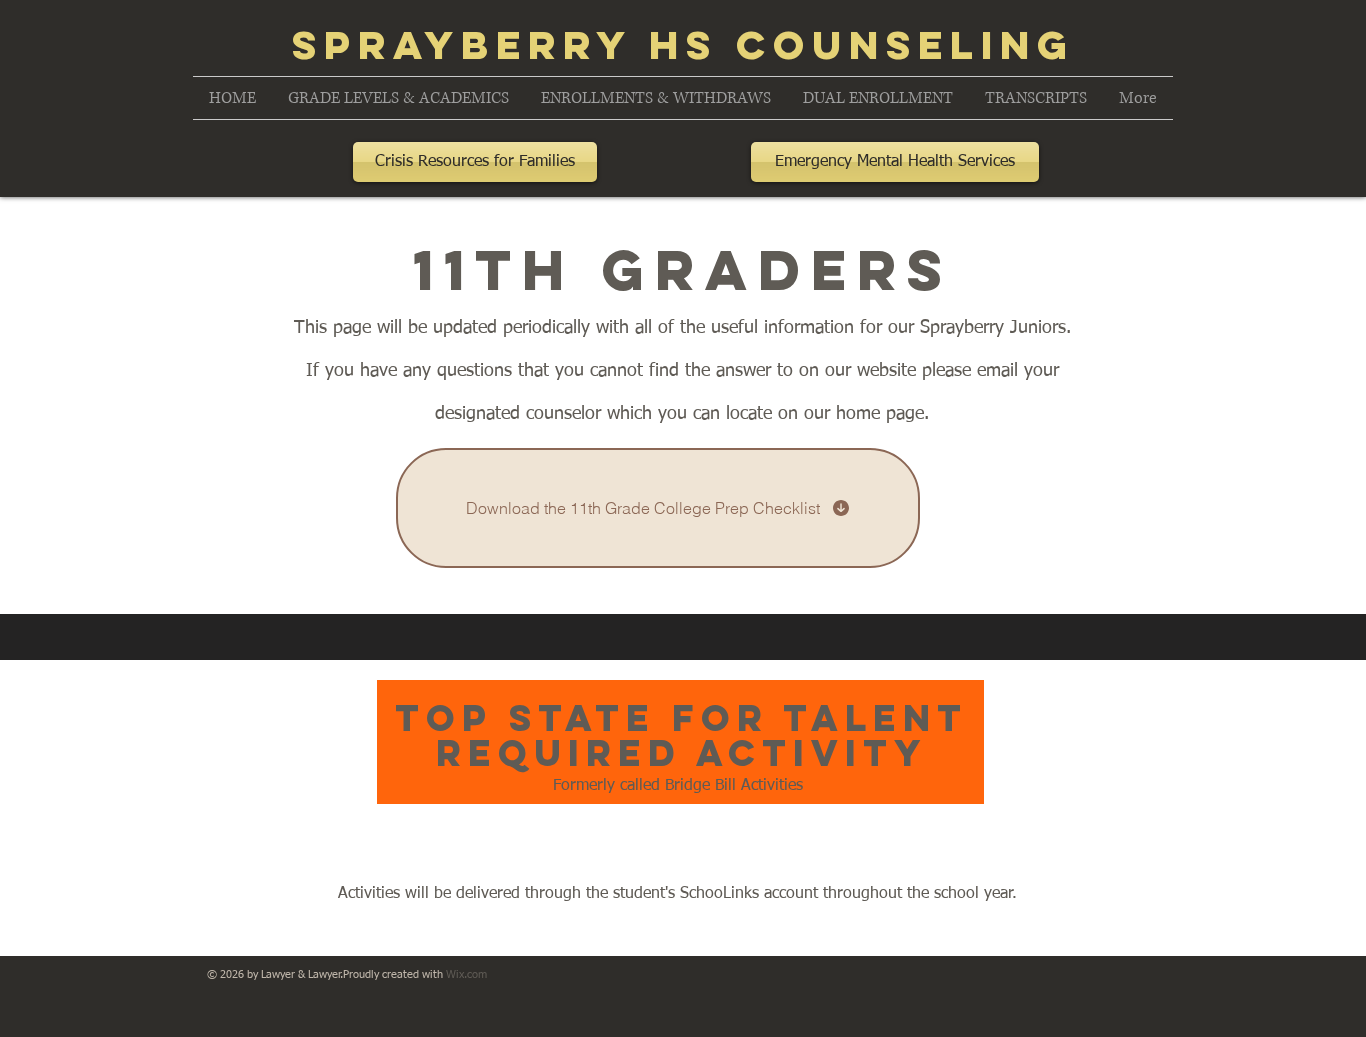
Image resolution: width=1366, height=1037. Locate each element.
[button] (398, 98)
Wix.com (466, 974)
